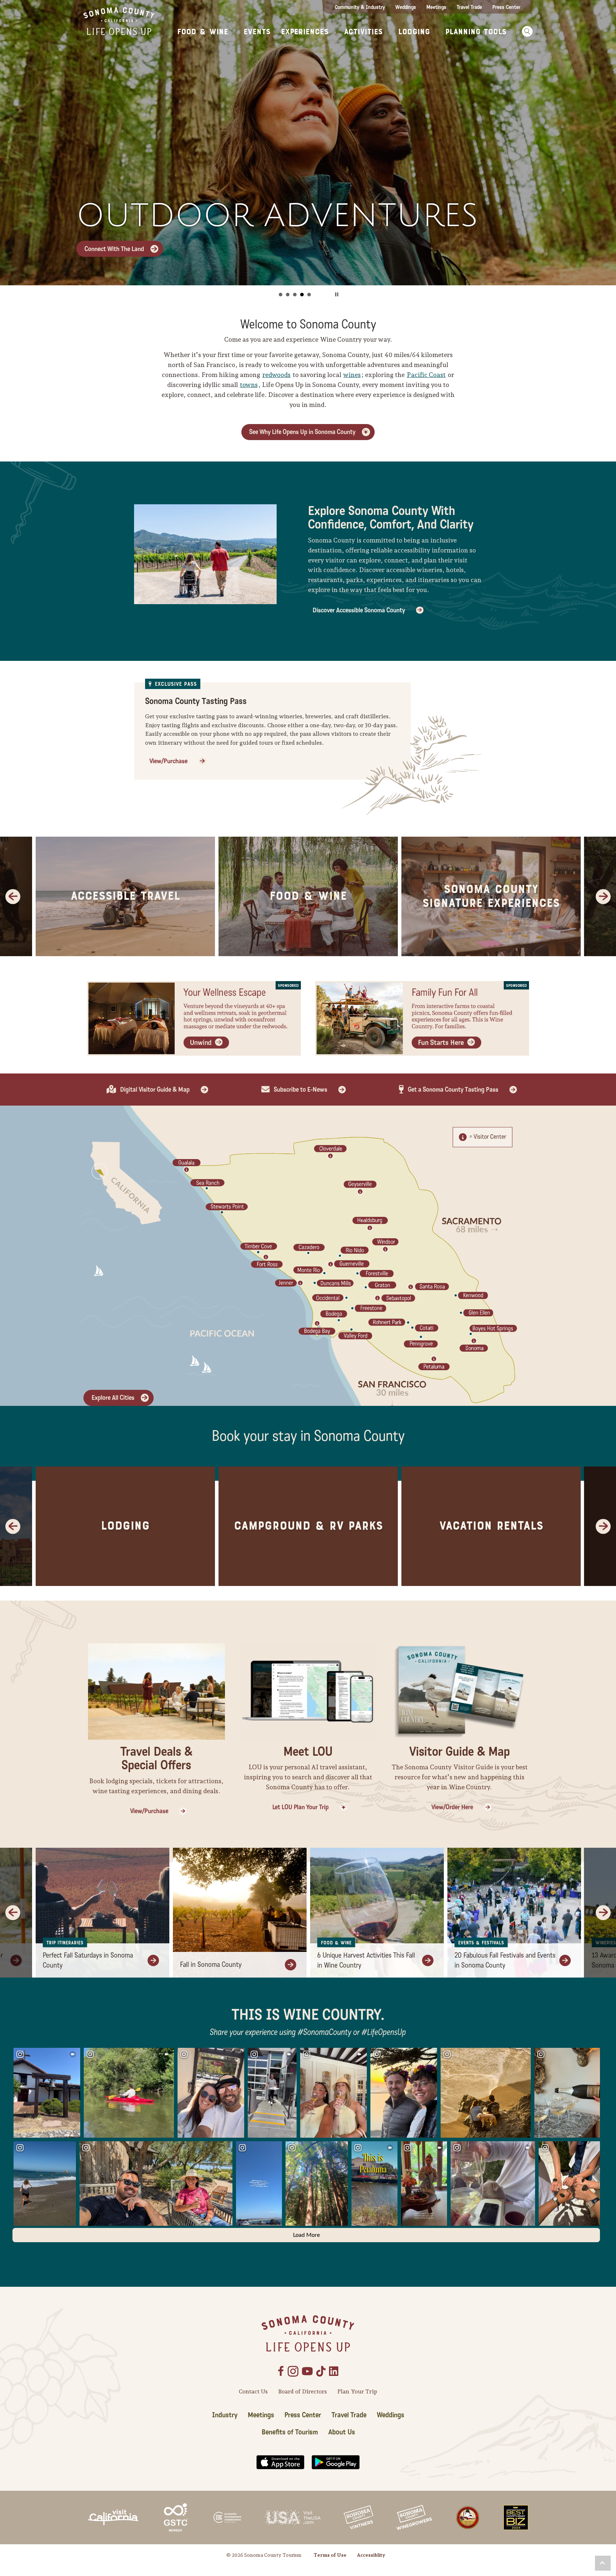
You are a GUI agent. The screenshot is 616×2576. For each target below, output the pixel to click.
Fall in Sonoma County (211, 1965)
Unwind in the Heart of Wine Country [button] (302, 295)
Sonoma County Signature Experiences (491, 896)
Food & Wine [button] (203, 32)
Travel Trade (469, 7)
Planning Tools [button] (476, 32)
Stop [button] (337, 294)
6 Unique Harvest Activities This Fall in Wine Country (366, 1960)
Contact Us (253, 2391)
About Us (342, 2432)
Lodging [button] (414, 32)
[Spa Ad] (194, 1018)
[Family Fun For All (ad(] (422, 1018)
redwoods (276, 375)
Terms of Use (330, 2555)
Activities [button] (363, 32)
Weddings (406, 7)
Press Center (506, 7)
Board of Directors (302, 2391)
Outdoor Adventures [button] (295, 295)
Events (257, 32)
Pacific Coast (426, 375)
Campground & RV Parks (308, 1526)
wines (352, 375)
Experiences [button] (305, 32)
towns (249, 385)
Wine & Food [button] (288, 295)
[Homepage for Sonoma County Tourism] (119, 21)
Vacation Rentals (491, 1526)
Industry (225, 2415)
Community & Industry (360, 7)
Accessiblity (371, 2555)
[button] (525, 31)
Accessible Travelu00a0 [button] (309, 295)
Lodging (125, 1526)
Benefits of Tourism (290, 2432)
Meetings (436, 7)
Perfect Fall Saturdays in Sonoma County (88, 1960)
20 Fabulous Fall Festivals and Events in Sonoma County (505, 1960)
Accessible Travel (125, 896)
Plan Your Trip (357, 2391)
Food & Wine (308, 896)
